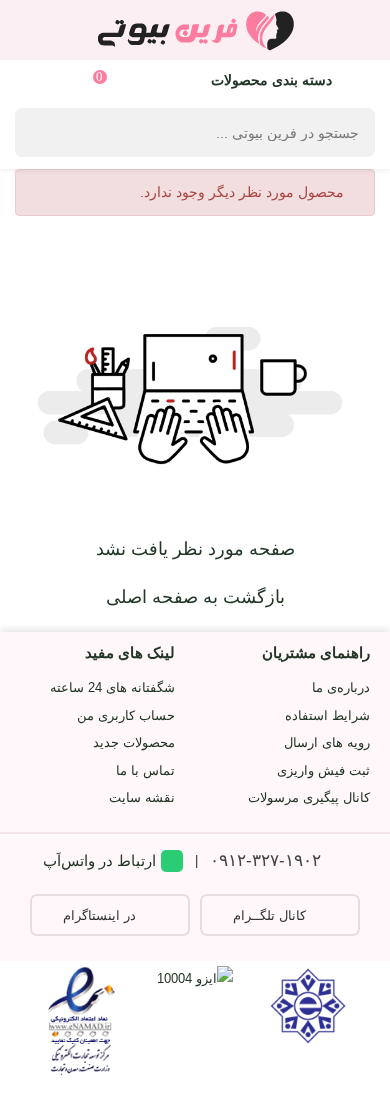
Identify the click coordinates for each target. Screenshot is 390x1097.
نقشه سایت (142, 797)
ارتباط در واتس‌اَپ (99, 860)
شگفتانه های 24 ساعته (112, 687)
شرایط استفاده (327, 715)
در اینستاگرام (99, 915)
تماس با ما (145, 770)
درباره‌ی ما (341, 687)
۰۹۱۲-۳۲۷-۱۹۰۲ (265, 860)
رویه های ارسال (327, 742)
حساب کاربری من (126, 715)
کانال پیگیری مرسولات (309, 797)
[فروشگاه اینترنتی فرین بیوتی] (195, 30)
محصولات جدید (134, 742)
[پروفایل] (37, 79)
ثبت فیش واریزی (323, 770)
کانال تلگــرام (269, 915)
